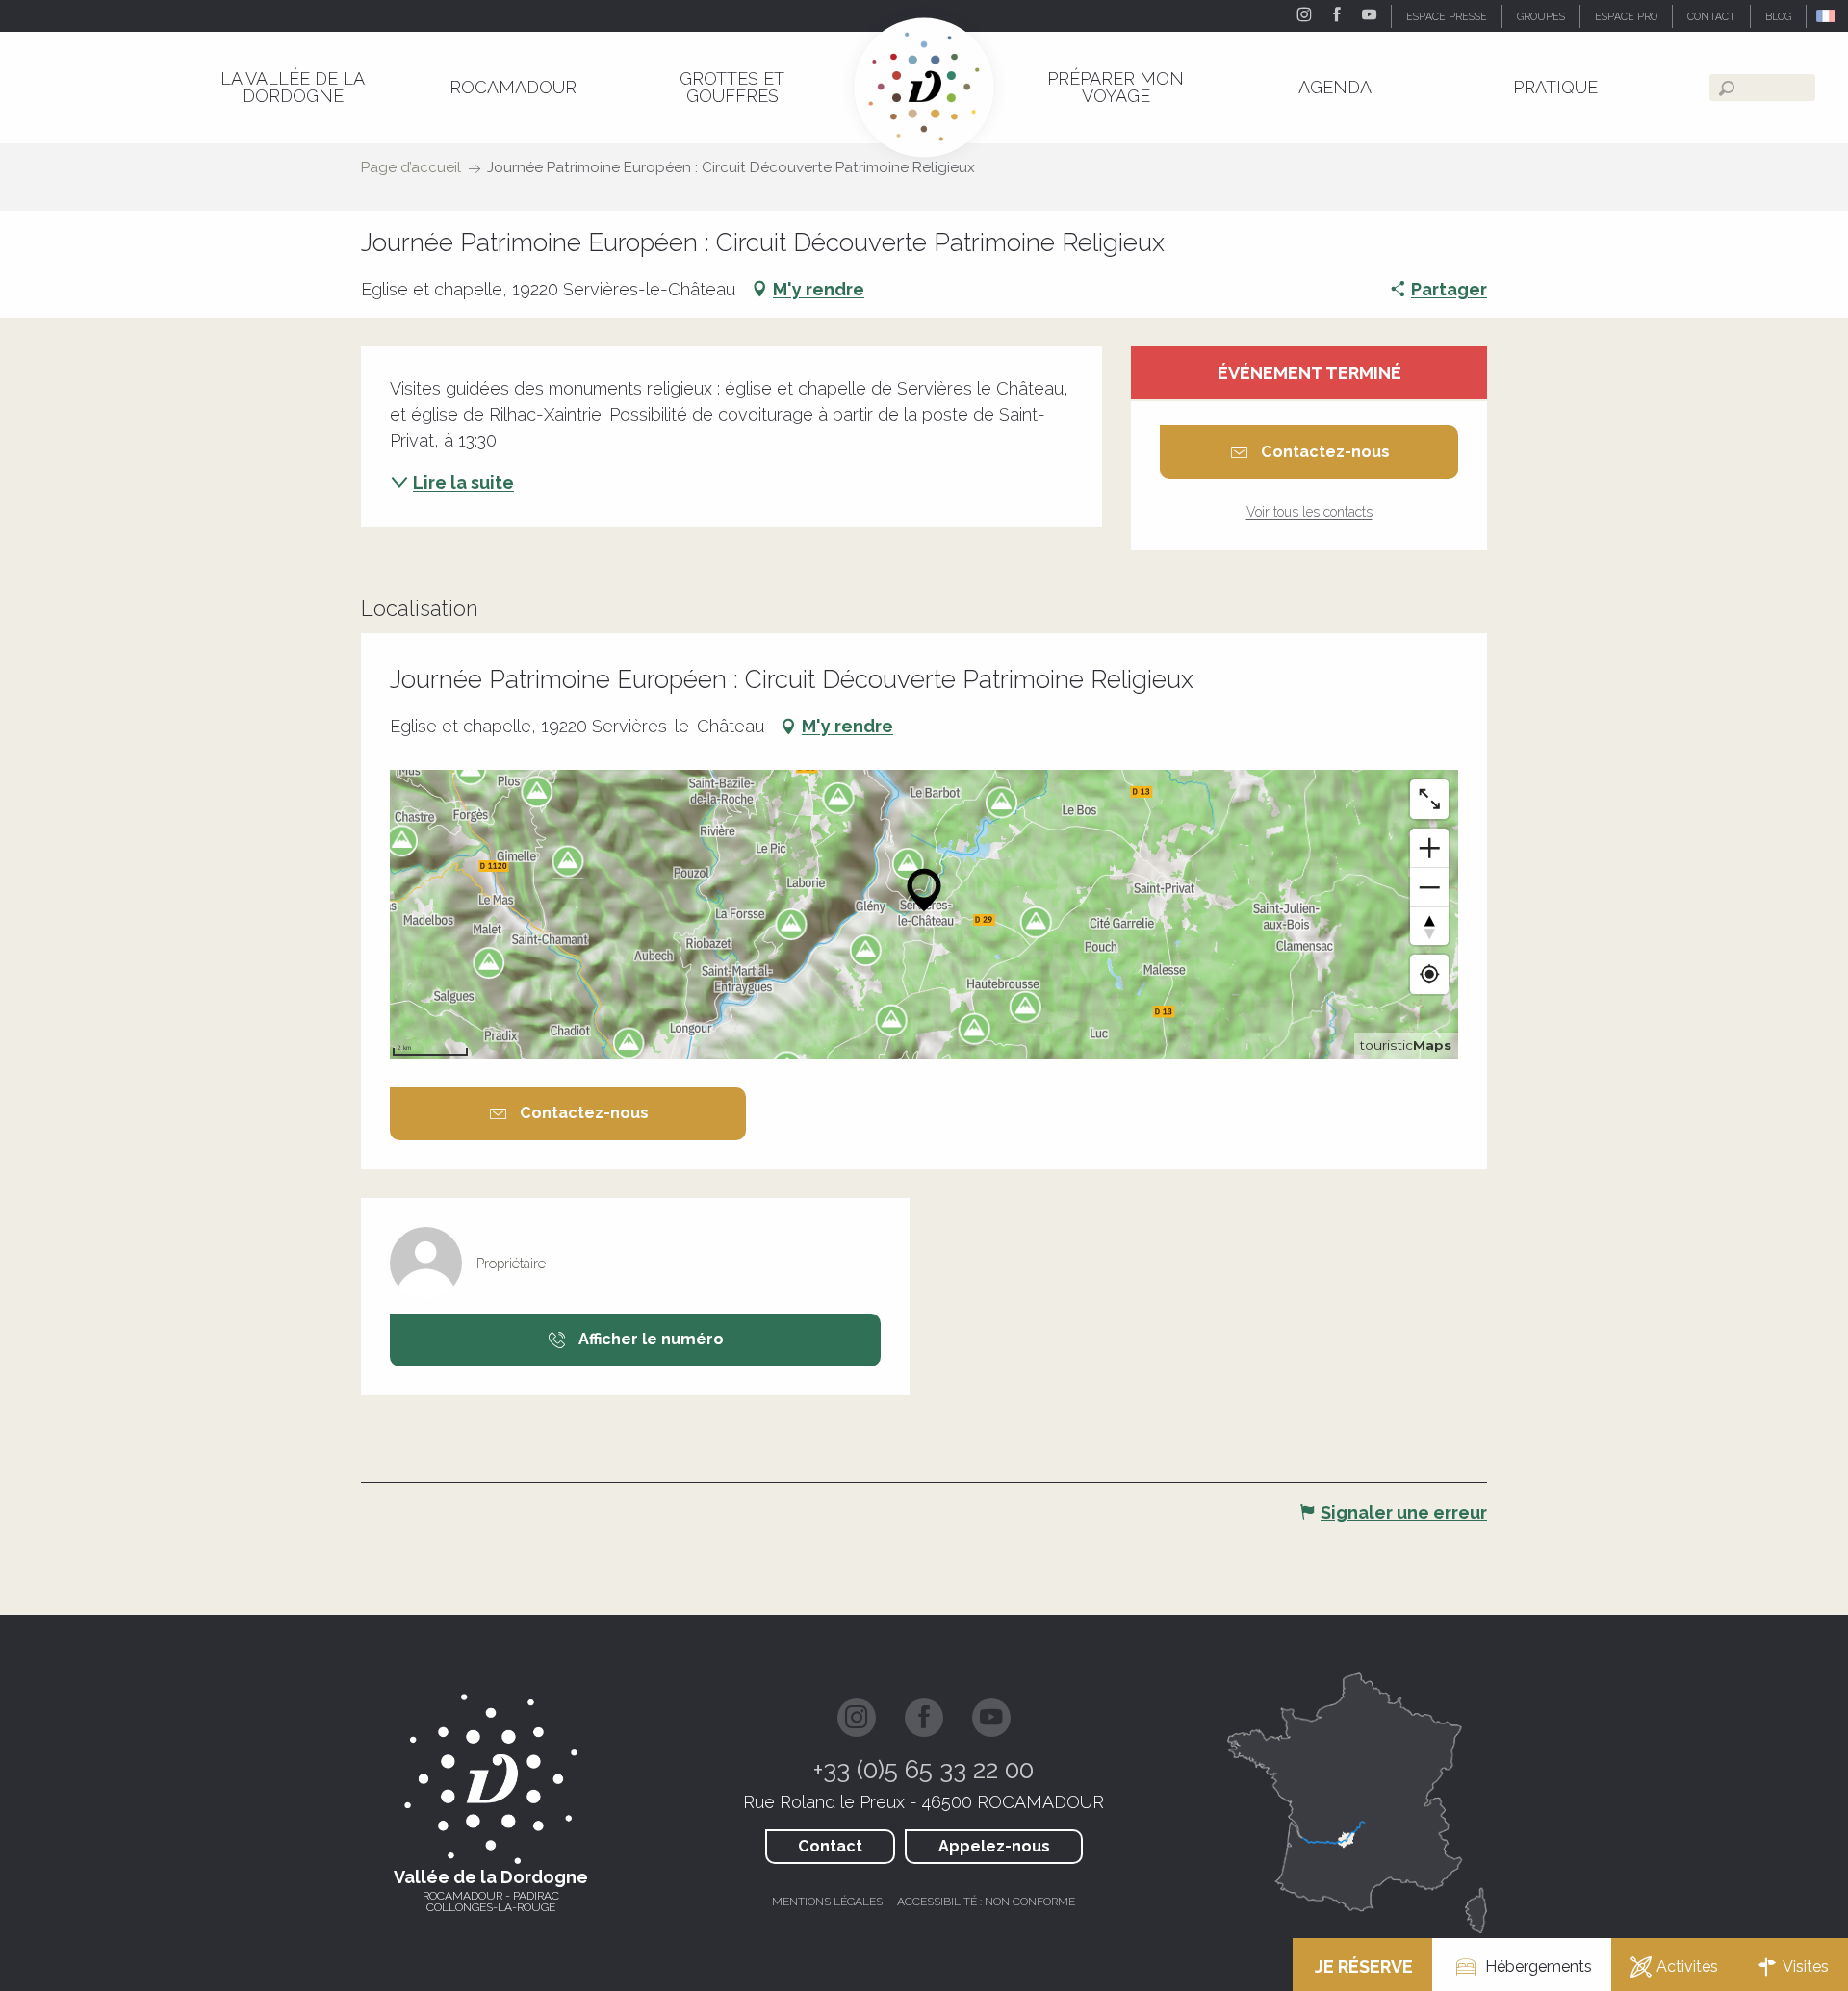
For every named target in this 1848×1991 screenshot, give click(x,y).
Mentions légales (827, 1902)
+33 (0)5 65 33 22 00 (924, 1770)
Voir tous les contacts (1309, 512)
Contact (830, 1846)
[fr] (1827, 16)
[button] (1827, 16)
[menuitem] (293, 87)
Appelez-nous (994, 1846)
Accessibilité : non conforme (986, 1902)
